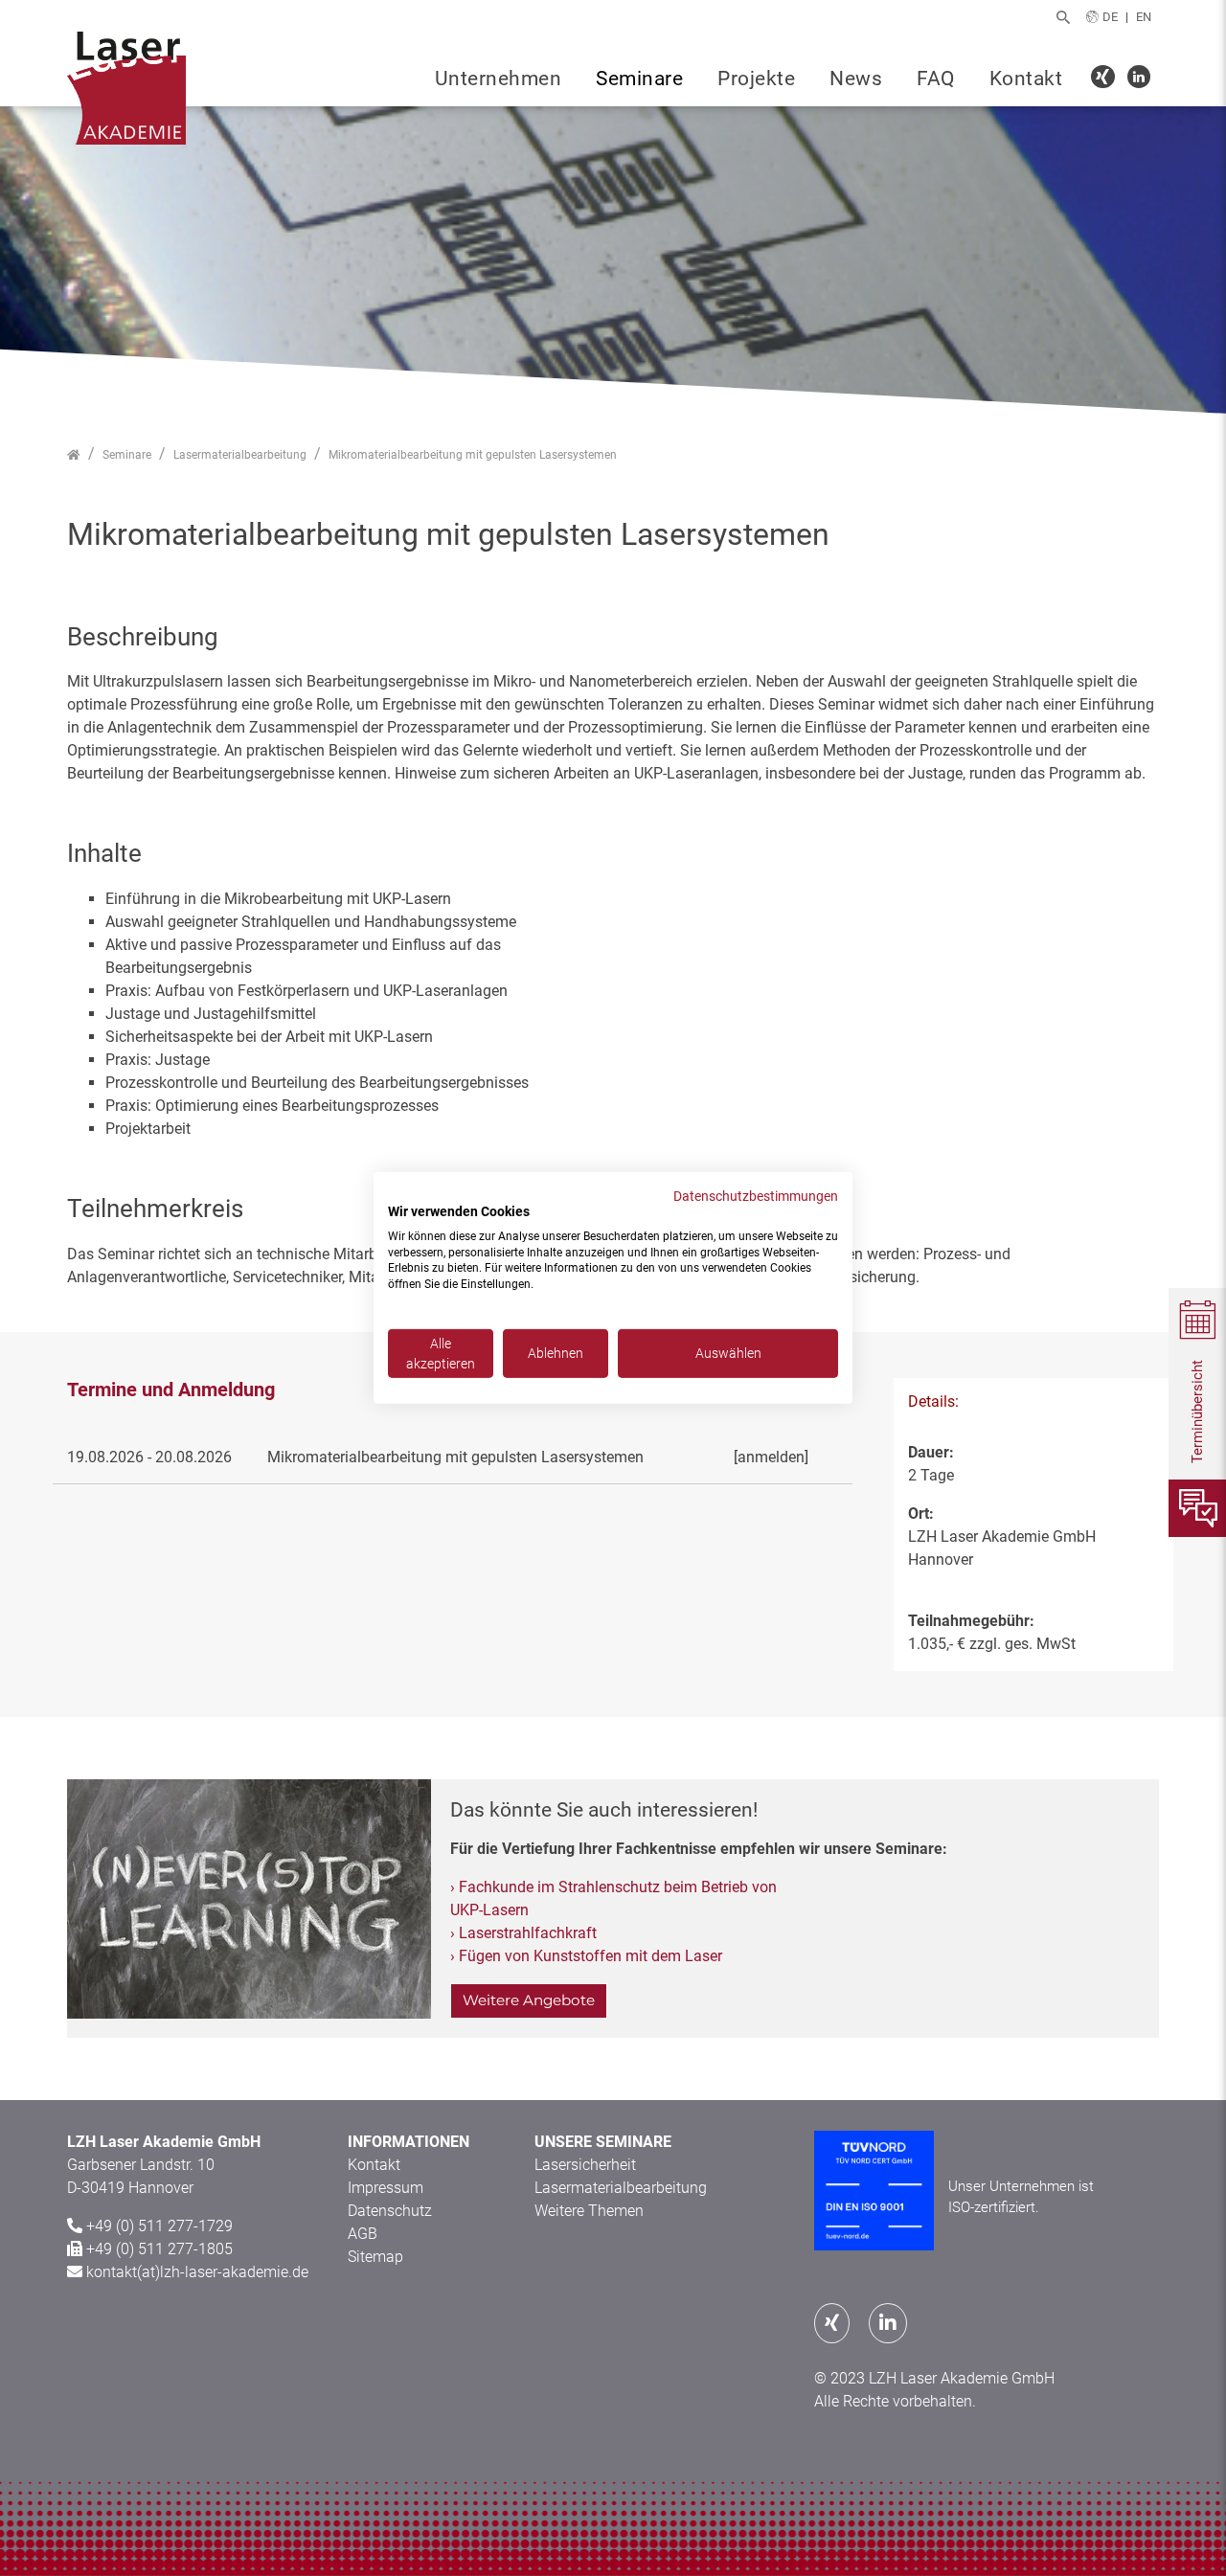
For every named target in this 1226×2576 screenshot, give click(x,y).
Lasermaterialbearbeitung (621, 2188)
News (856, 79)
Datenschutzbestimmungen (756, 1196)
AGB (363, 2234)
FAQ (936, 79)
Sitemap (375, 2257)
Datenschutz (390, 2211)
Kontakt (1026, 79)
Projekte (756, 79)
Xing (1106, 79)
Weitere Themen (589, 2211)
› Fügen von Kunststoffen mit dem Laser (586, 1956)
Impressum (386, 2188)
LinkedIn (1141, 79)
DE (1110, 17)
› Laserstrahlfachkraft (523, 1933)
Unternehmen (499, 79)
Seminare (639, 79)
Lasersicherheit (585, 2165)
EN (1144, 17)
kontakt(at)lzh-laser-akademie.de (197, 2272)
